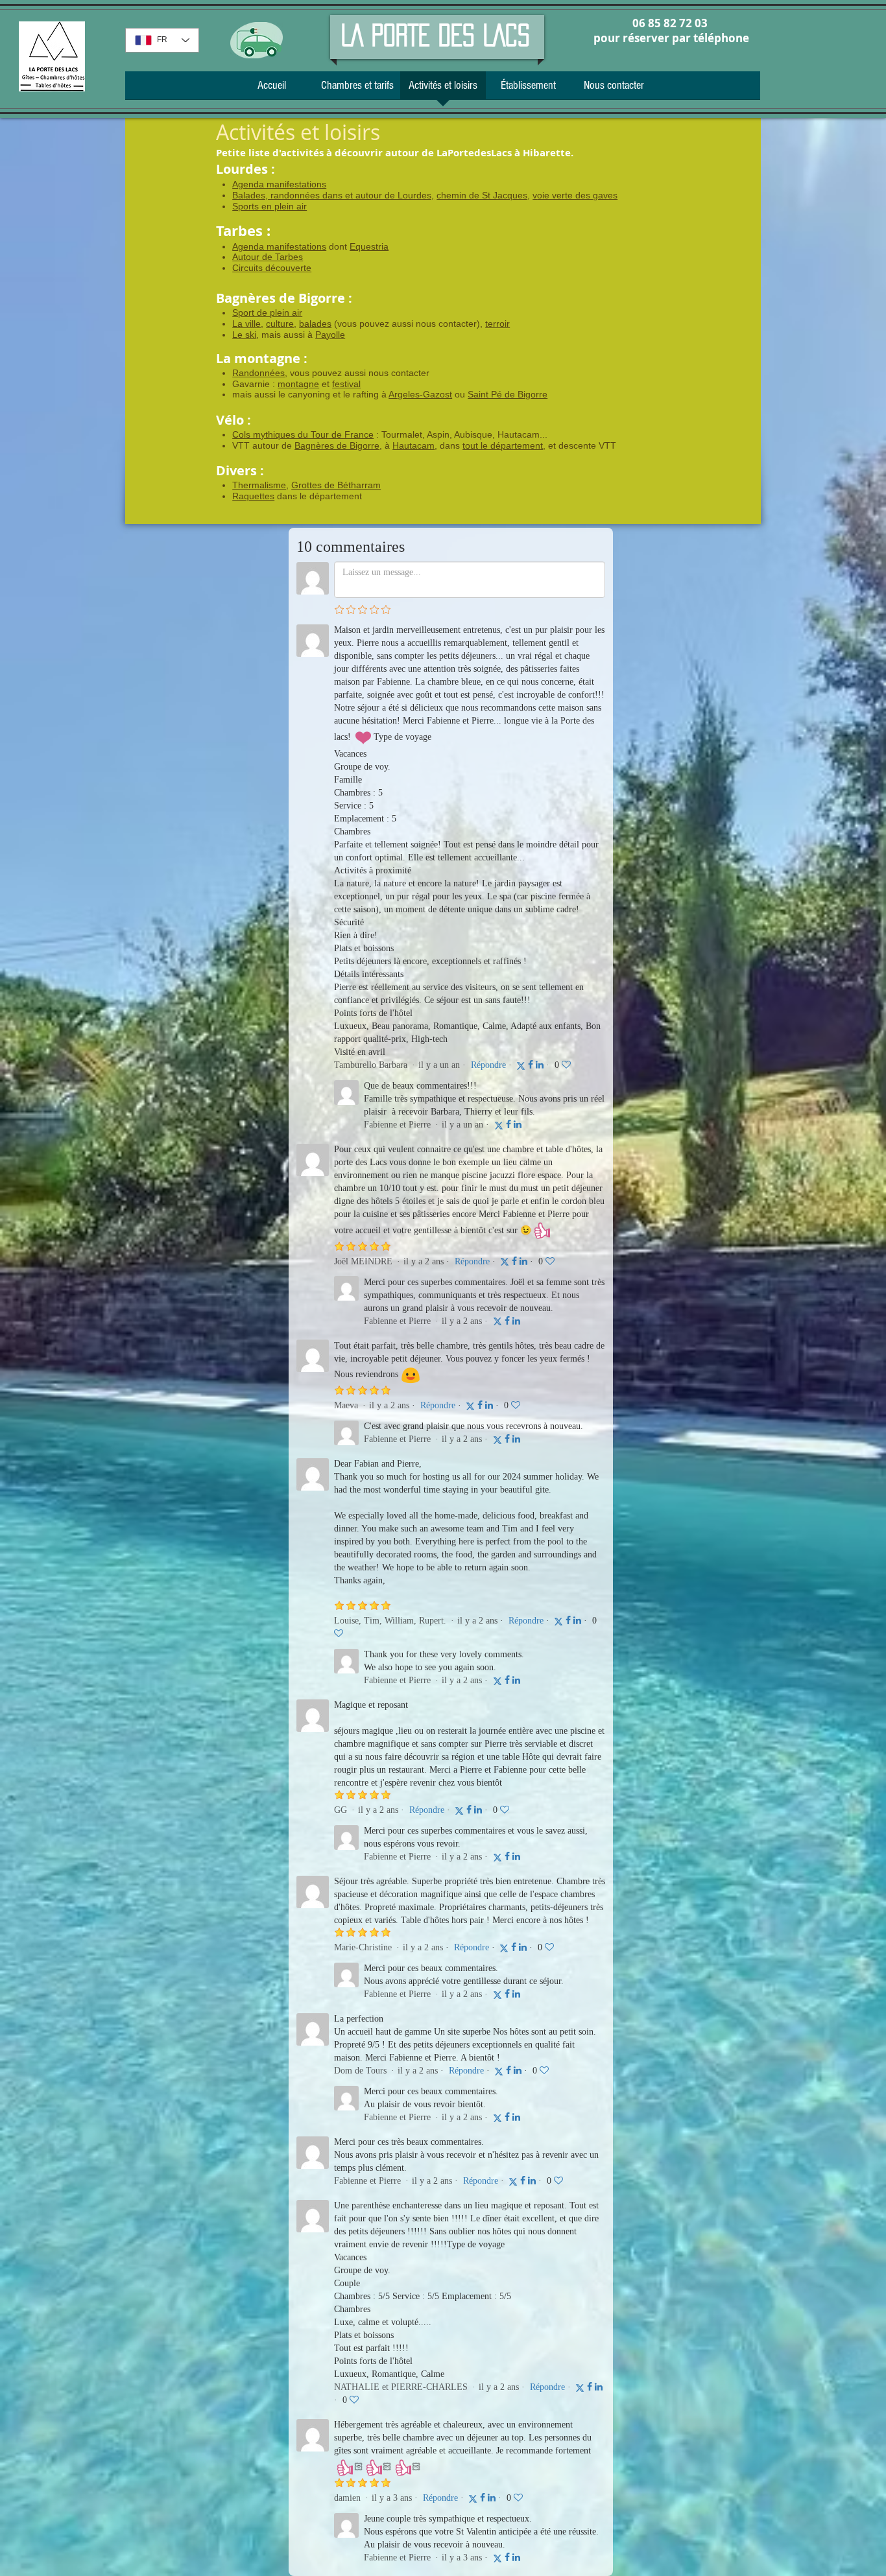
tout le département (503, 445)
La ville (246, 324)
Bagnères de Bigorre (337, 445)
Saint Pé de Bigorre (508, 394)
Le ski (244, 335)
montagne (298, 384)
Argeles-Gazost (420, 394)
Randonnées (258, 373)
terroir (497, 324)
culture (280, 324)
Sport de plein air (267, 313)
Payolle (330, 335)
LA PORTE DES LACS (436, 35)
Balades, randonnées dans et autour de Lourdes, (333, 195)
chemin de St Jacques (482, 195)
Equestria (369, 246)
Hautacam (413, 445)
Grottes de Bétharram (336, 485)
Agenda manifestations (279, 184)
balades (315, 324)
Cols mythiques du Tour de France (303, 434)
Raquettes (253, 496)
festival (346, 384)
